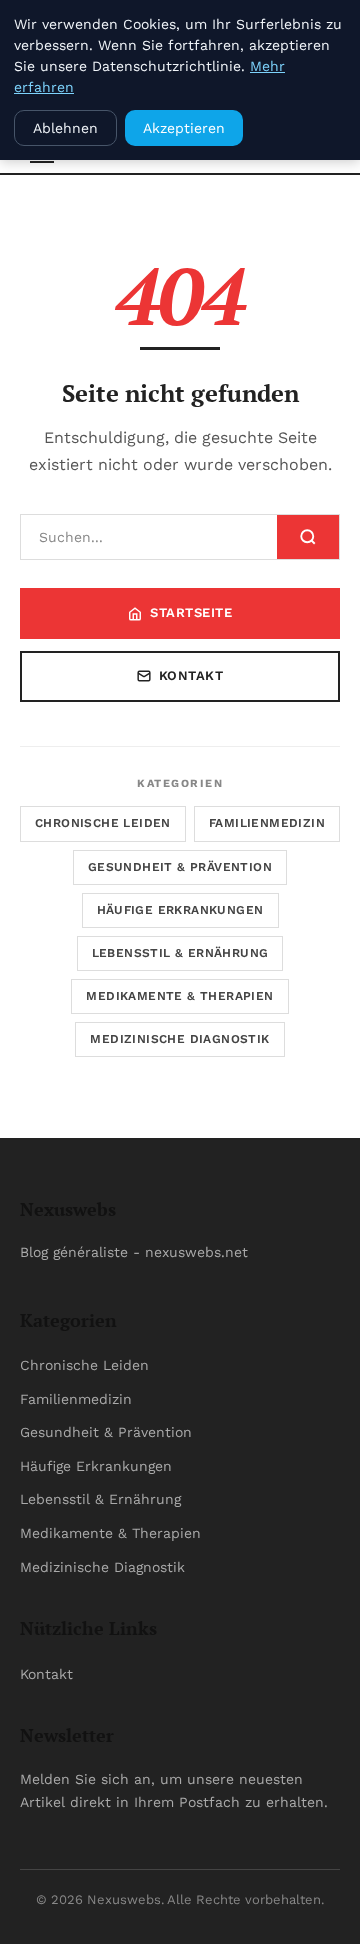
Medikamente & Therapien (179, 996)
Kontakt (191, 675)
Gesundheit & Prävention (180, 867)
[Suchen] (308, 537)
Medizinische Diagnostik (179, 1039)
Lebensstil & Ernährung (180, 953)
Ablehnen (65, 128)
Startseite (191, 612)
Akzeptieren (184, 128)
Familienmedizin (267, 823)
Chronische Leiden (103, 823)
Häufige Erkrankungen (180, 910)
